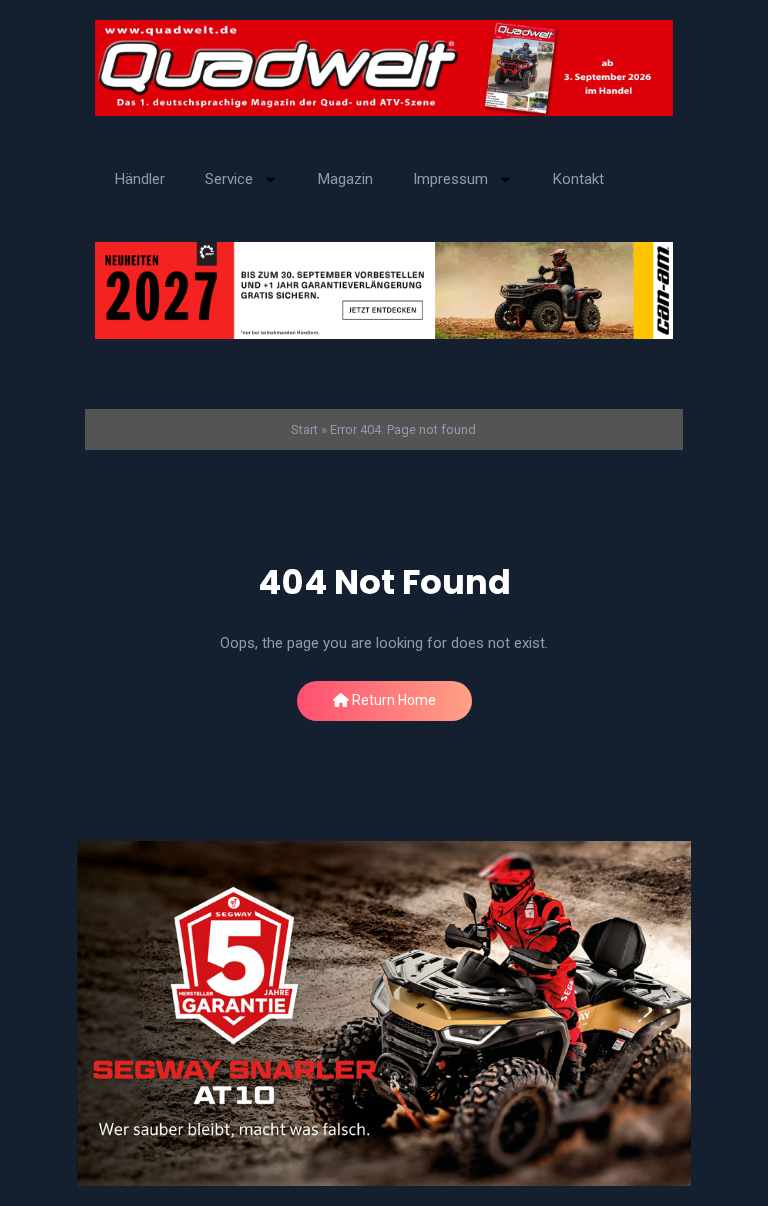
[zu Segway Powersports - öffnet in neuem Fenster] (384, 1013)
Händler (140, 179)
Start (304, 429)
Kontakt (578, 179)
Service (229, 179)
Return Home (392, 700)
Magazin (345, 179)
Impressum (450, 179)
